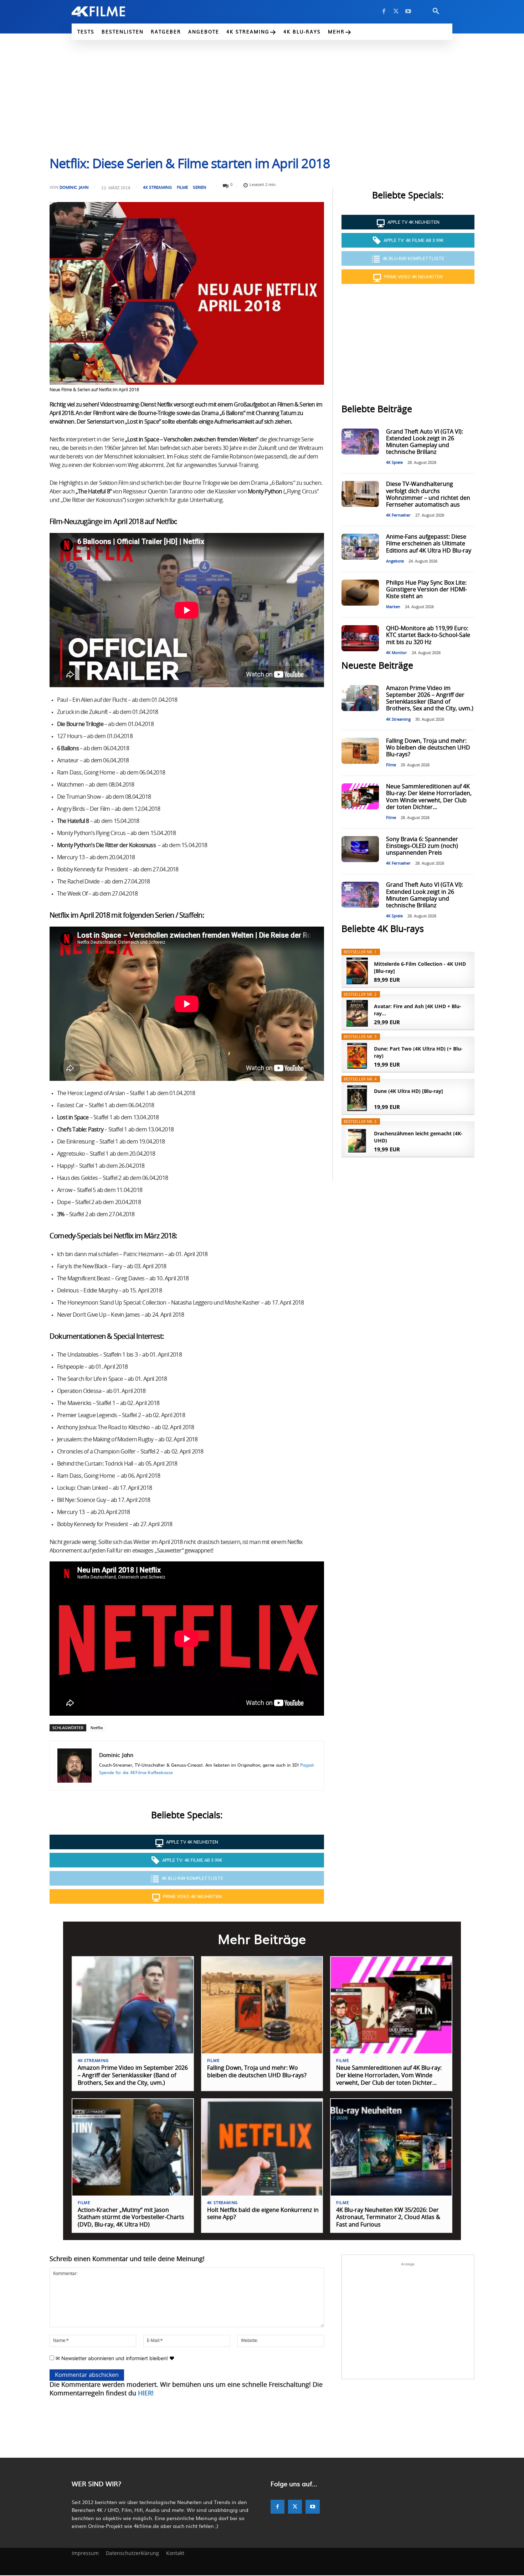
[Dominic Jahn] (75, 1766)
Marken (393, 607)
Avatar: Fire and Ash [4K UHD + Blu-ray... (418, 1010)
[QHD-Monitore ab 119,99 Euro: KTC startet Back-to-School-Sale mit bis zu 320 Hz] (360, 638)
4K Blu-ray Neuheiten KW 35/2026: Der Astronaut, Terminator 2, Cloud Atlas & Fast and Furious (388, 2218)
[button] (436, 11)
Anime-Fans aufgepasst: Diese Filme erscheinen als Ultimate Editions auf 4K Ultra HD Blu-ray (429, 544)
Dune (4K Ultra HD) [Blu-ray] (409, 1091)
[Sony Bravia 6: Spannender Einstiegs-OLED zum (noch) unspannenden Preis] (360, 849)
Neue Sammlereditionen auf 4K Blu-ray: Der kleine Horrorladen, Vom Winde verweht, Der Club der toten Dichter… (389, 2075)
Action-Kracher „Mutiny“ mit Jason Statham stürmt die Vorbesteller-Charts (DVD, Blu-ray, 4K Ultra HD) (131, 2218)
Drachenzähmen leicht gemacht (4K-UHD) (418, 1137)
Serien (200, 187)
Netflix (97, 1728)
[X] (396, 11)
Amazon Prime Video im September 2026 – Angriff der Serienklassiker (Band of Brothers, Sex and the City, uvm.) (133, 2075)
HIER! (146, 2394)
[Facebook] (384, 11)
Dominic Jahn (74, 187)
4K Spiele (394, 463)
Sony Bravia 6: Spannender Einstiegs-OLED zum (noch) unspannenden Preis (422, 846)
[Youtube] (408, 11)
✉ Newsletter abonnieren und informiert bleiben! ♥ (114, 2358)
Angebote (395, 561)
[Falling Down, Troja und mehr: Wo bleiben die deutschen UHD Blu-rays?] (360, 751)
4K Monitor (397, 653)
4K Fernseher (398, 515)
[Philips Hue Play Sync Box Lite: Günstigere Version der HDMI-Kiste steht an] (360, 593)
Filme (182, 187)
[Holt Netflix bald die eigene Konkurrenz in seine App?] (262, 2147)
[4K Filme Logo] (109, 11)
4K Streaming (157, 187)
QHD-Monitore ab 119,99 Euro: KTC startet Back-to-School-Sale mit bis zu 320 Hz (428, 635)
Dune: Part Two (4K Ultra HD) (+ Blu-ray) (418, 1052)
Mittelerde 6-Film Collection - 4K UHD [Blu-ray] (420, 967)
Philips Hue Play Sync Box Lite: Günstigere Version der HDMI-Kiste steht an (427, 590)
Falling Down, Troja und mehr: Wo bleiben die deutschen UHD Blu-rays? (428, 748)
